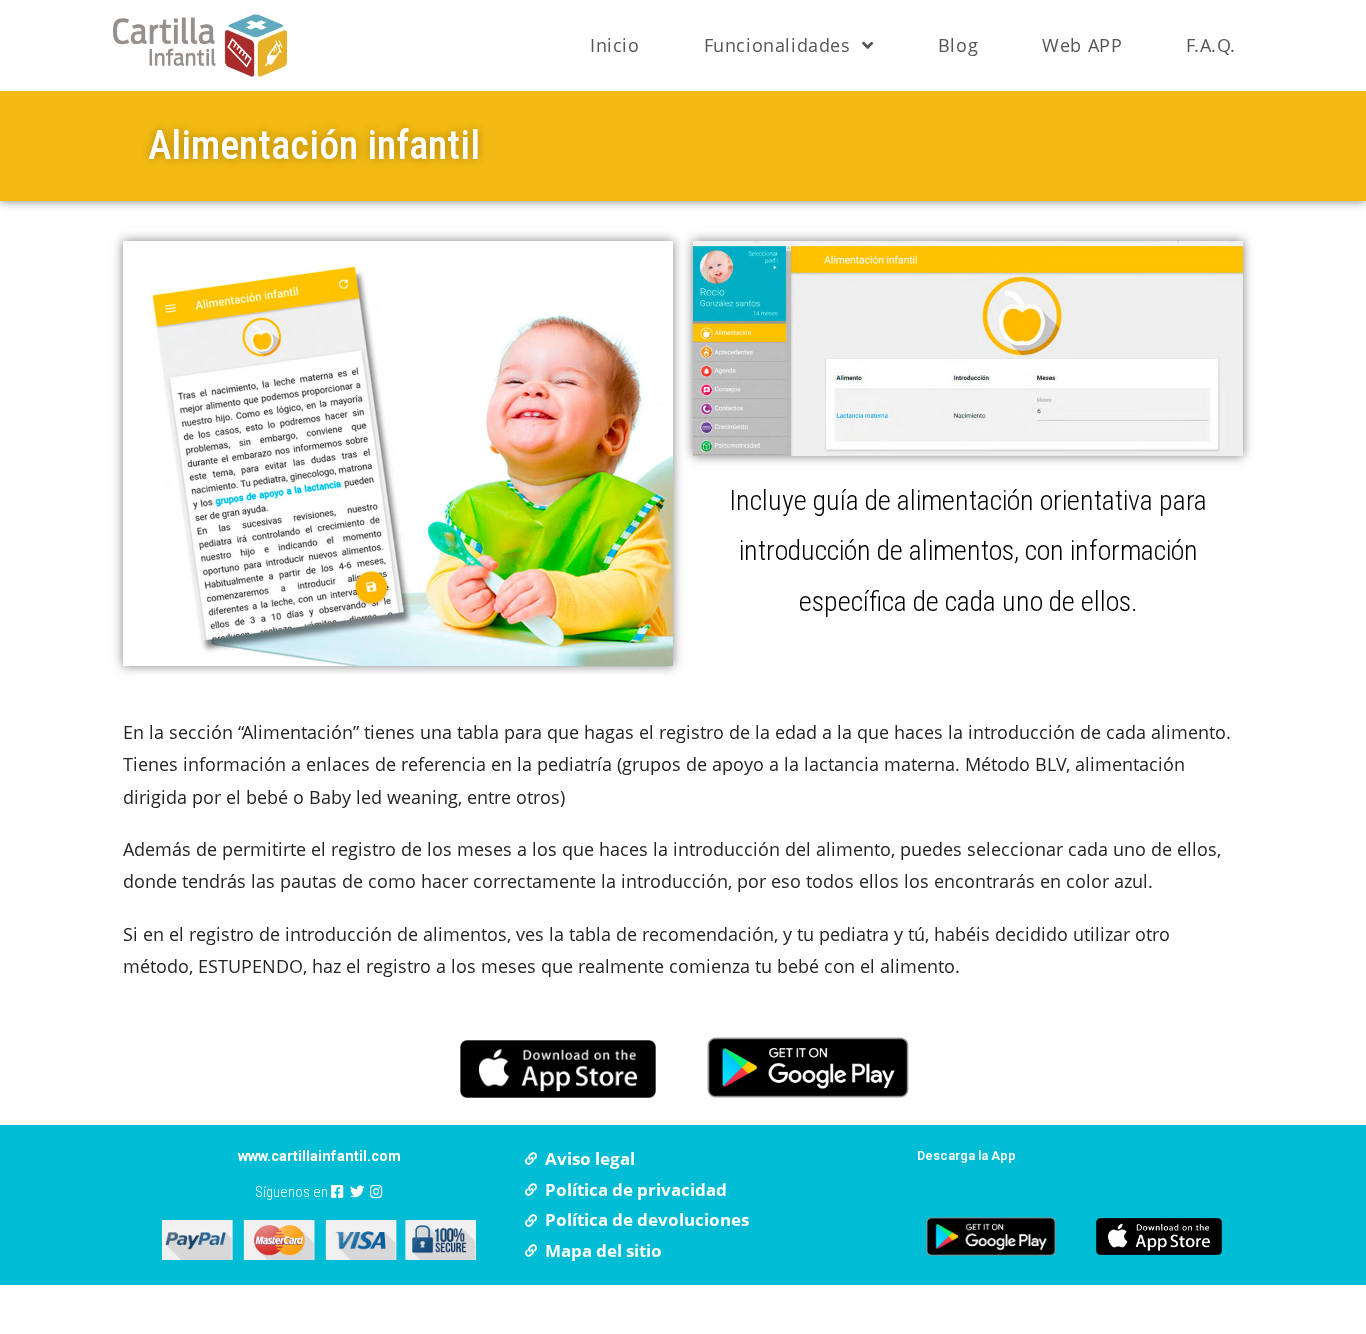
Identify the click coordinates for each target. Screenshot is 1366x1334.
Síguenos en (293, 1192)
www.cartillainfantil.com (319, 1156)
